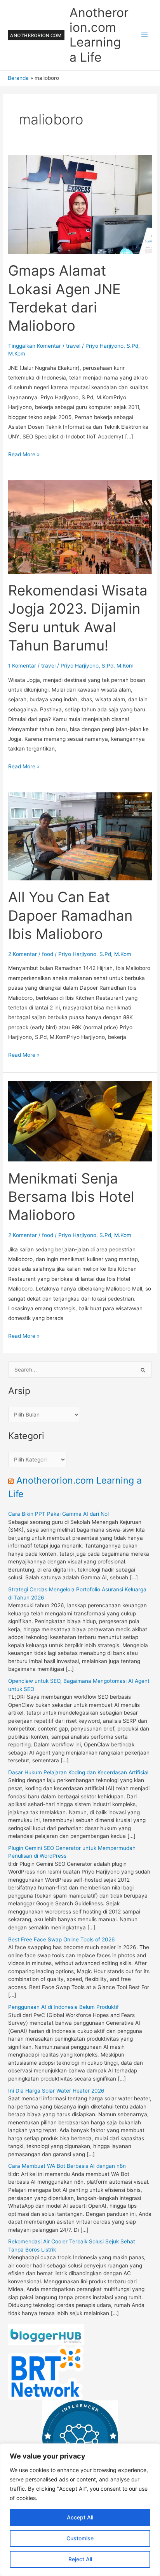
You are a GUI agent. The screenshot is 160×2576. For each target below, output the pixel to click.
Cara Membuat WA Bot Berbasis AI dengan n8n (67, 2166)
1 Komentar (22, 666)
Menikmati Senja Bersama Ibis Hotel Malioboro (71, 1197)
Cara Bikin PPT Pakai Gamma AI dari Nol (58, 1514)
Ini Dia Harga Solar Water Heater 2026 (56, 2091)
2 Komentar (23, 954)
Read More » (24, 455)
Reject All (80, 2559)
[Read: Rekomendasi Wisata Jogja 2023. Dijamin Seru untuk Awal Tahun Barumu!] (80, 526)
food (48, 954)
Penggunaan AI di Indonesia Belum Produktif (63, 2007)
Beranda (18, 78)
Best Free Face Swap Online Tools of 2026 (62, 1939)
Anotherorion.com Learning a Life (99, 35)
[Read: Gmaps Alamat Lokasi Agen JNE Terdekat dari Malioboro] (80, 204)
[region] (80, 2510)
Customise (80, 2538)
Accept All (80, 2517)
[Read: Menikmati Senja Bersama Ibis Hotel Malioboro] (80, 1121)
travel (73, 346)
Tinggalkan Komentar (35, 346)
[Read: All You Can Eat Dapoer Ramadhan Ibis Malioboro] (80, 836)
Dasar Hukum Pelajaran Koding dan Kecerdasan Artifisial (78, 1772)
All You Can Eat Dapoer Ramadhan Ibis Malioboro (70, 915)
